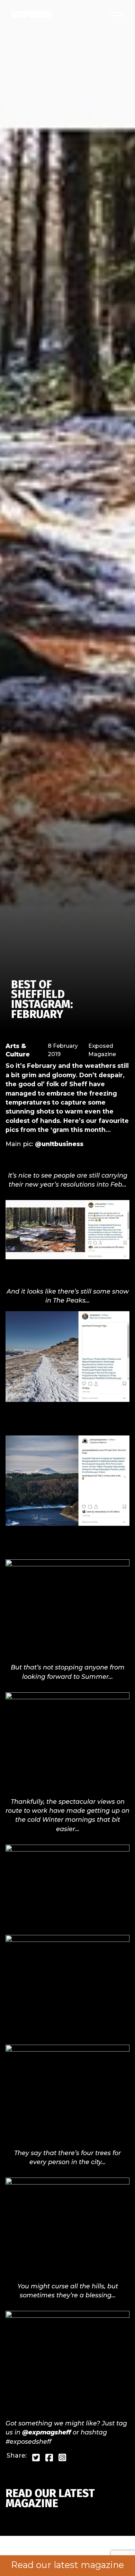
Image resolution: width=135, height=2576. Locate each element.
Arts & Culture (18, 1050)
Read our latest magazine (67, 2565)
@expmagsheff (47, 2432)
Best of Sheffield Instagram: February (42, 999)
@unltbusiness (59, 1144)
